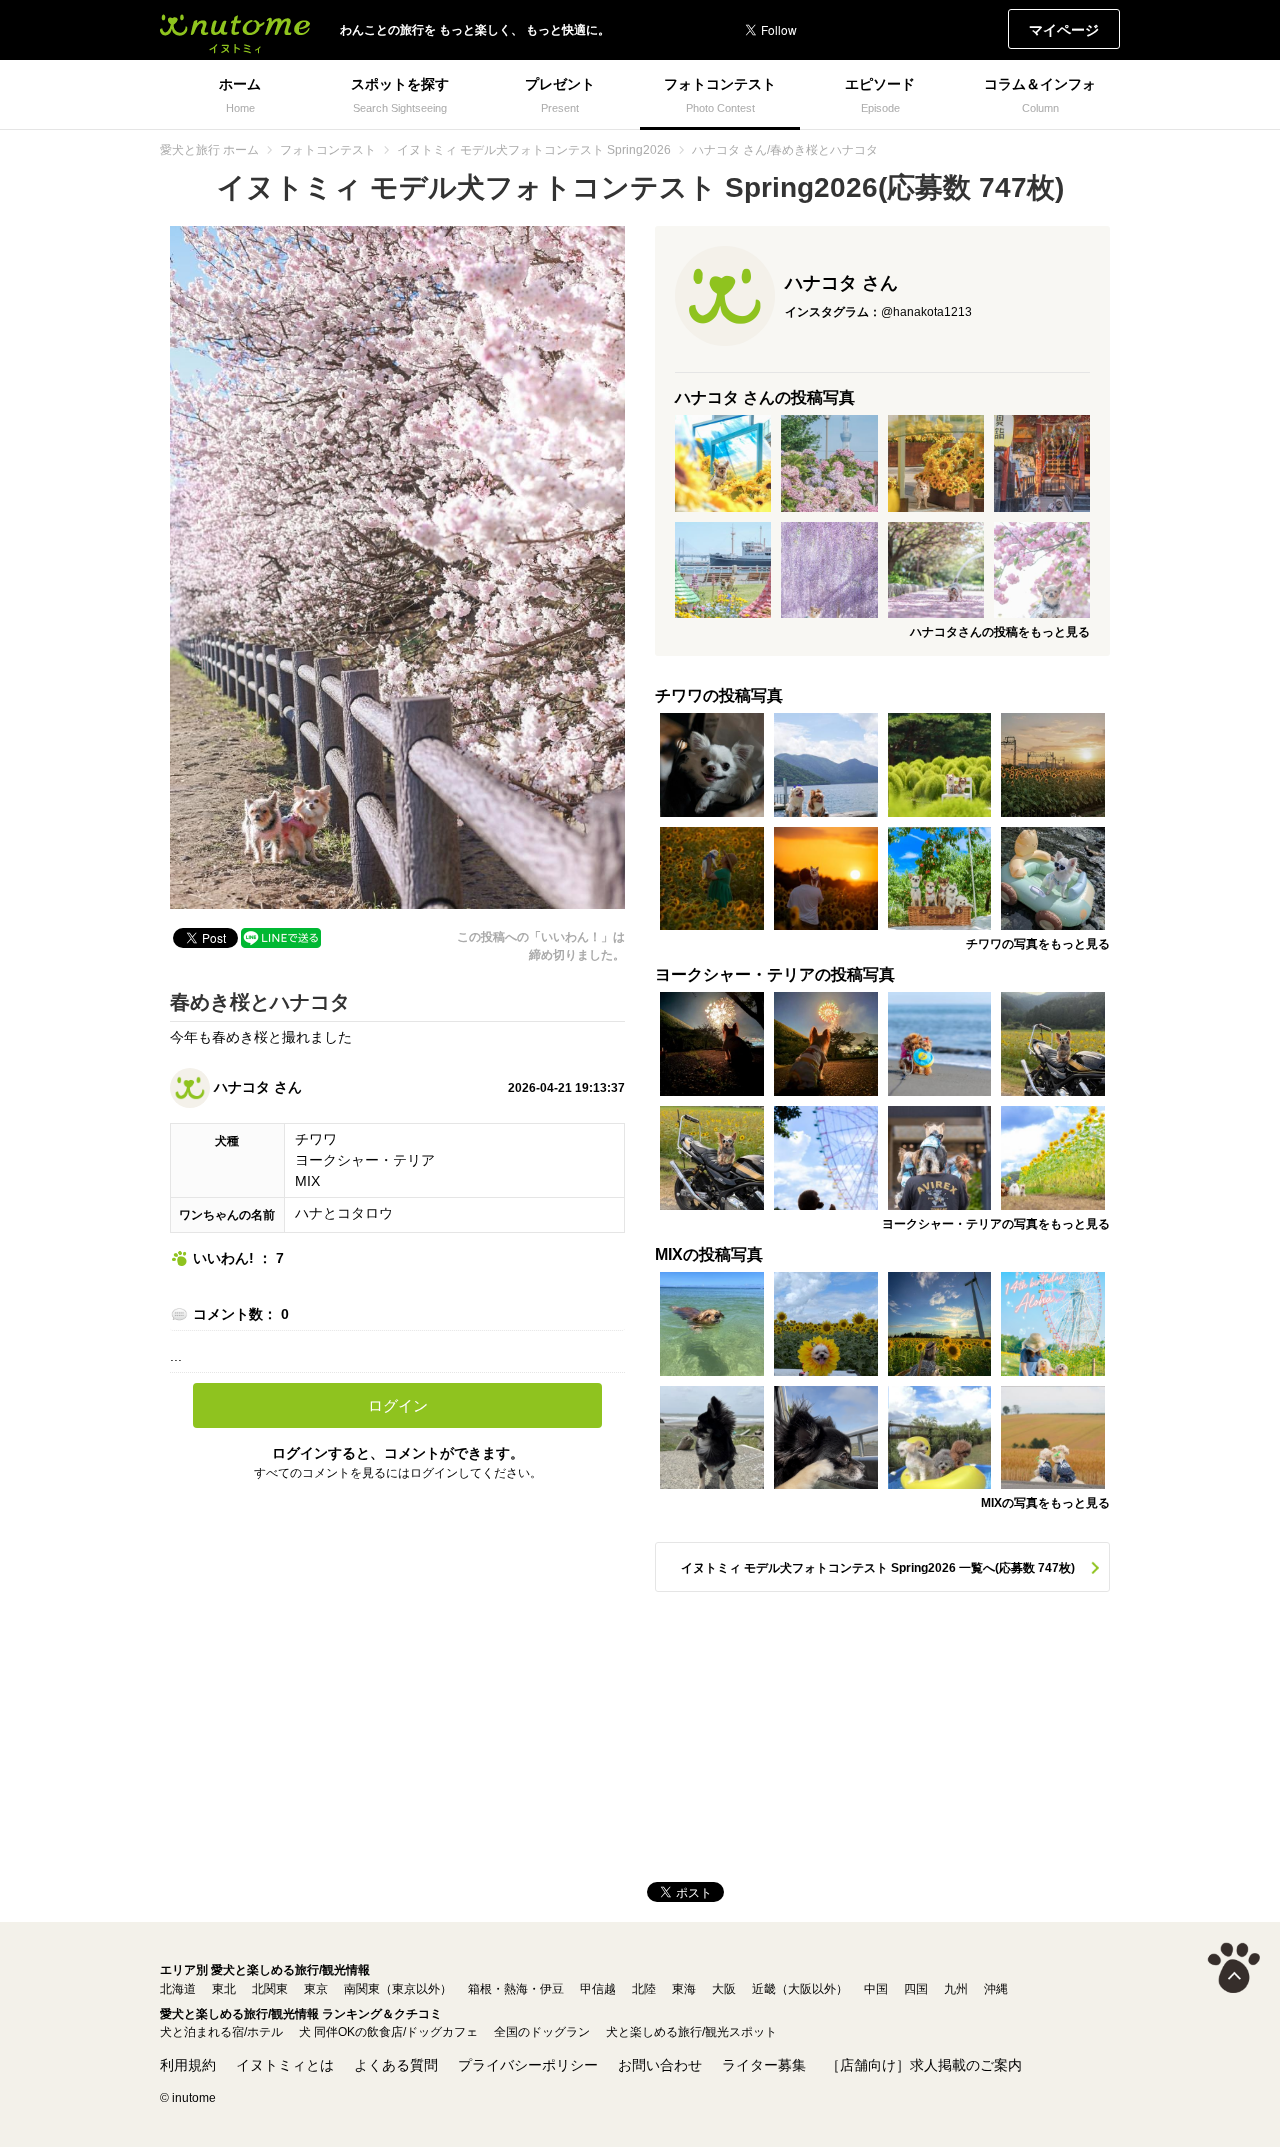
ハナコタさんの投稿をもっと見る (1000, 632)
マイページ (1064, 30)
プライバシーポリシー (528, 2065)
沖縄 (996, 1989)
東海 (684, 1989)
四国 (916, 1989)
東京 (316, 1989)
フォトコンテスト (328, 150)
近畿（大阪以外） (800, 1989)
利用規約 (188, 2065)
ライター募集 (764, 2065)
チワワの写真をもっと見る (1038, 944)
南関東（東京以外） (398, 1989)
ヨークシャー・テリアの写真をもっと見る (996, 1224)
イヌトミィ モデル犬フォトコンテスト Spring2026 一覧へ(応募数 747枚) (878, 1568)
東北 (224, 1989)
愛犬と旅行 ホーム (209, 150)
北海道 (178, 1989)
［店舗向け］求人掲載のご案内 (924, 2065)
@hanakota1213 (926, 312)
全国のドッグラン (542, 2032)
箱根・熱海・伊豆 (516, 1989)
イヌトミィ (235, 30)
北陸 (644, 1989)
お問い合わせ (660, 2065)
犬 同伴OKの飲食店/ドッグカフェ (388, 2032)
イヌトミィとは (285, 2065)
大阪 (724, 1989)
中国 (876, 1989)
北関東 (270, 1989)
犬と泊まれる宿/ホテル (221, 2032)
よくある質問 (396, 2065)
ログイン (398, 1405)
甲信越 (598, 1989)
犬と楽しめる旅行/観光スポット (691, 2032)
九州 (956, 1989)
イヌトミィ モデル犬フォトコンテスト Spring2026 (534, 150)
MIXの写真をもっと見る (1045, 1503)
